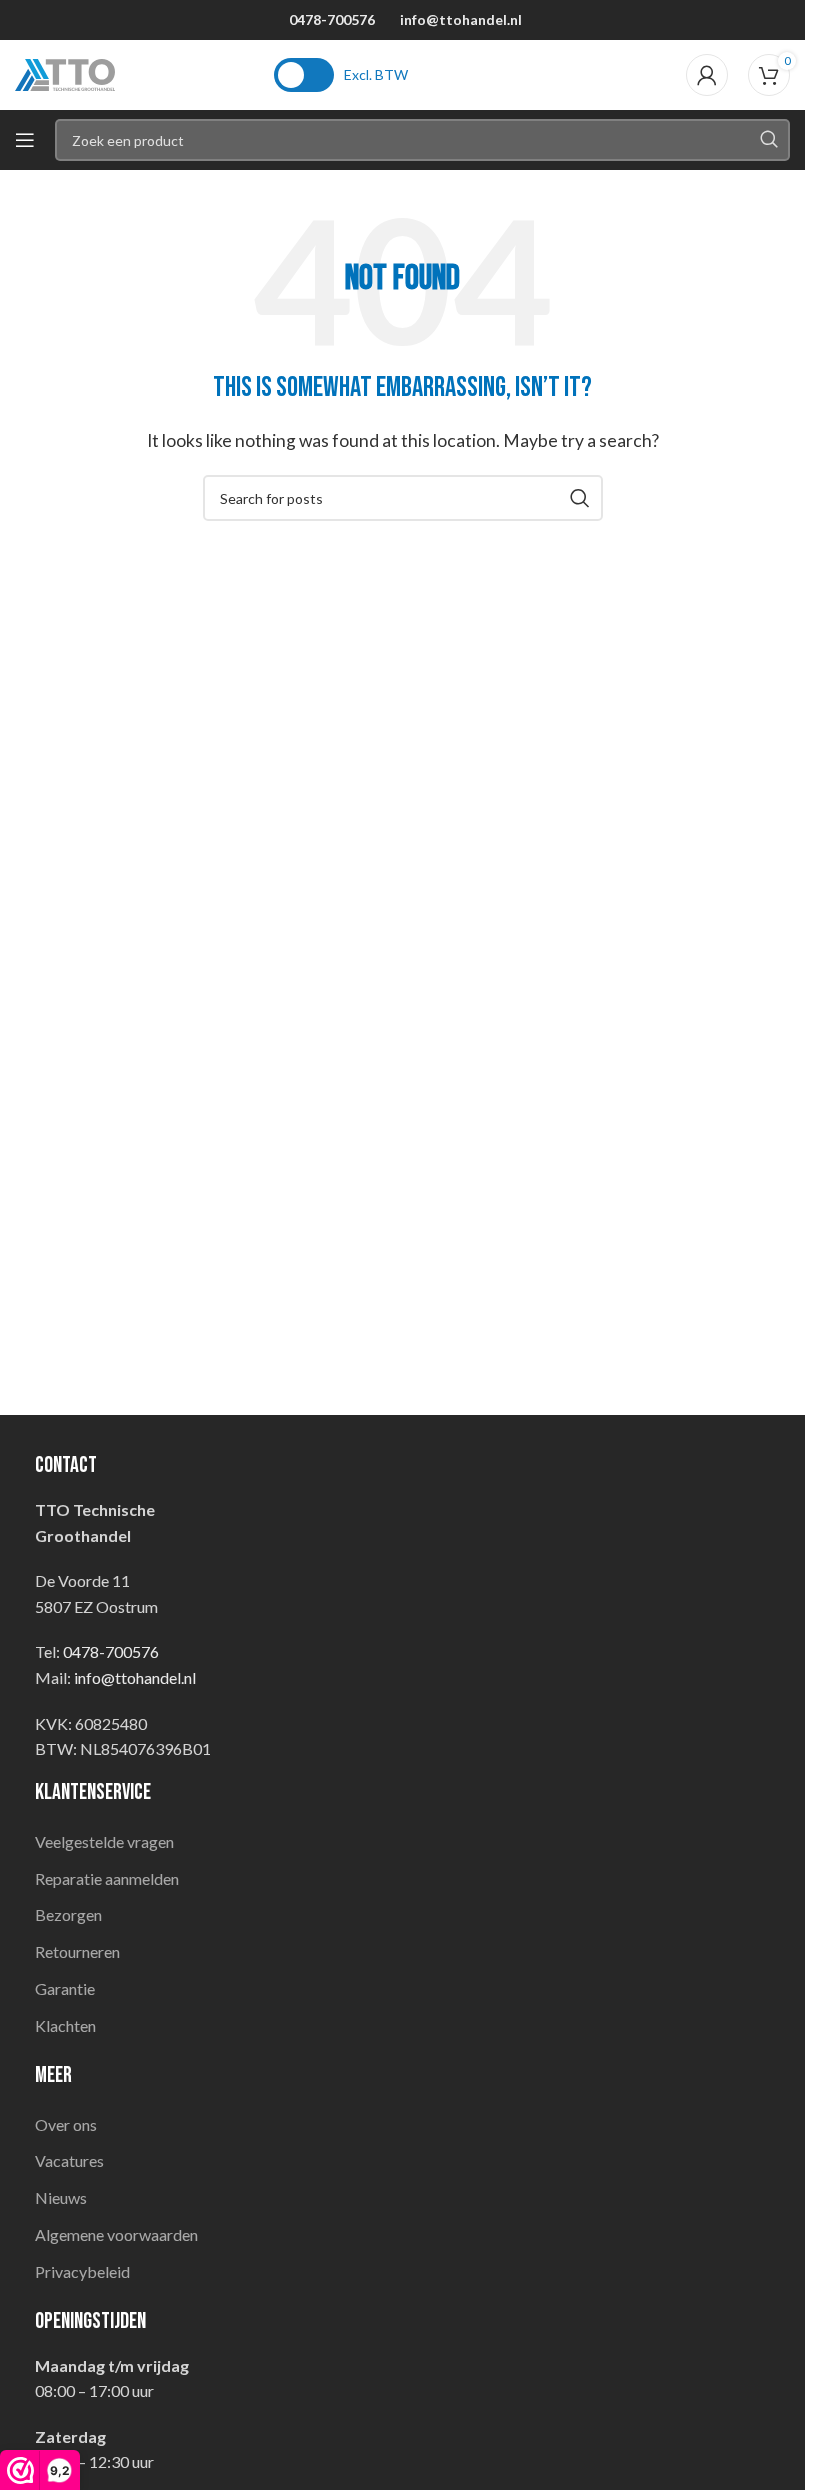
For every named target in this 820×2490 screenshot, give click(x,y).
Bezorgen (68, 1914)
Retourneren (77, 1951)
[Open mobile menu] (25, 140)
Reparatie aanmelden (107, 1878)
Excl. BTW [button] (376, 74)
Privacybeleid (82, 2271)
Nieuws (61, 2197)
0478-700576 (332, 19)
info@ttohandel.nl (461, 19)
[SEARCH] (769, 140)
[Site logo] (65, 72)
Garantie (65, 1988)
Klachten (65, 2025)
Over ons (66, 2124)
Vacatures (69, 2160)
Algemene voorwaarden (116, 2234)
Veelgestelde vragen (104, 1841)
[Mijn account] (707, 75)
